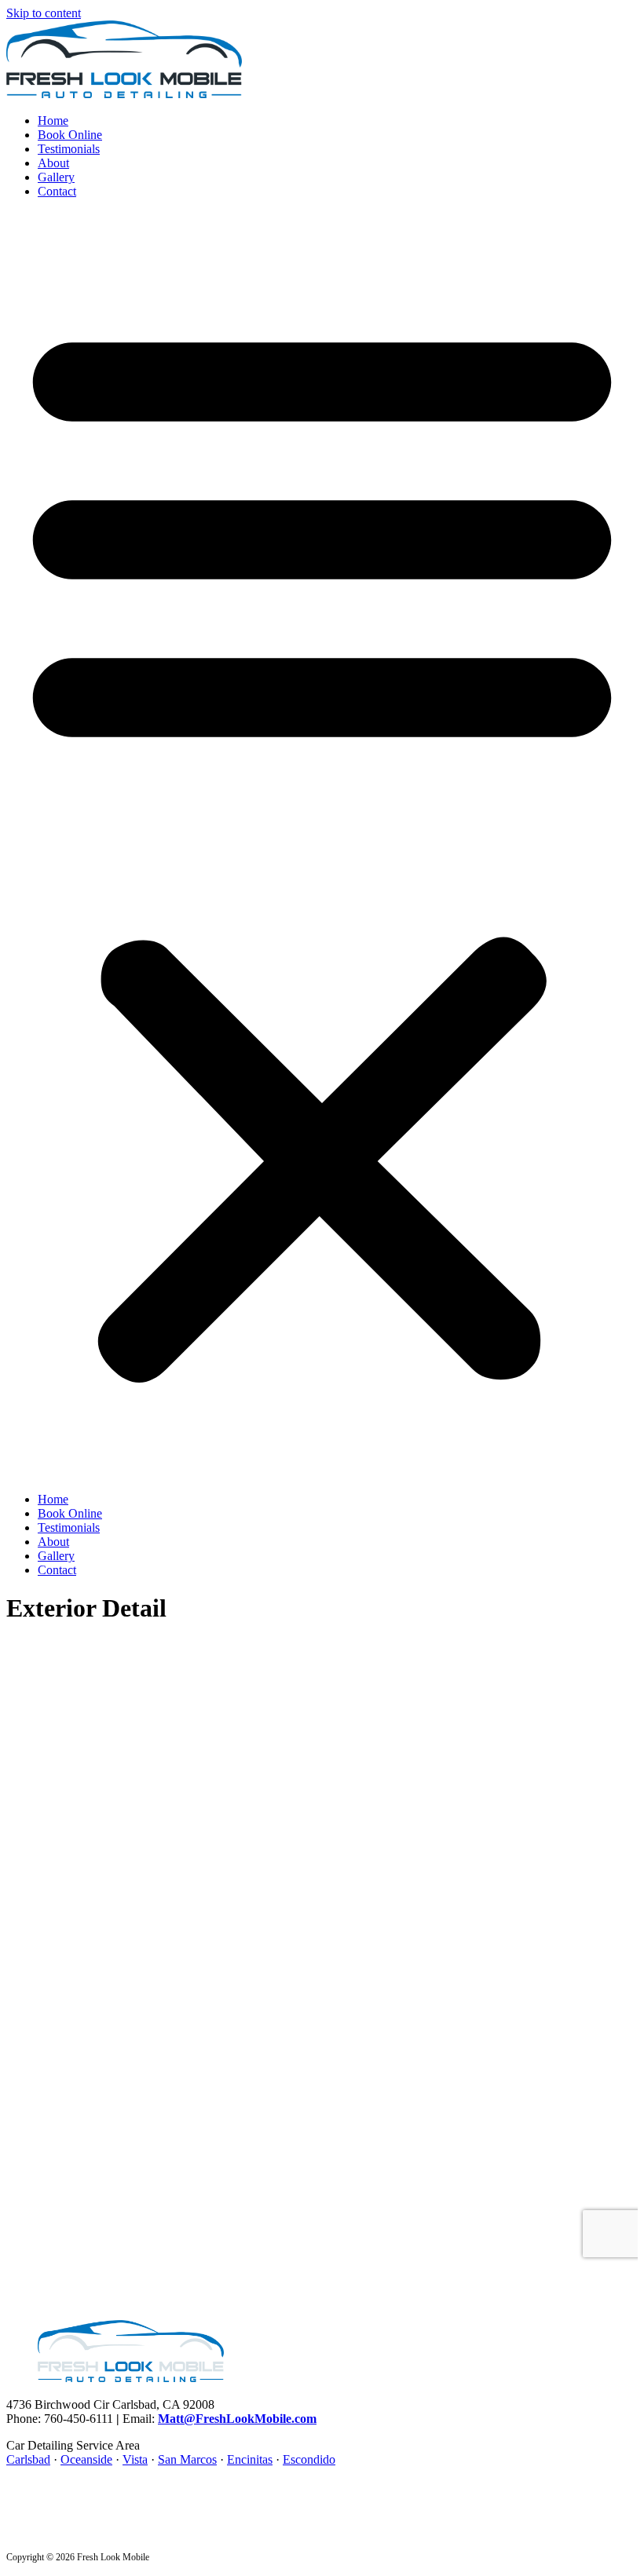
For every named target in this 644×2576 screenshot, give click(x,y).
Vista (135, 2459)
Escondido (309, 2459)
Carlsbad (28, 2459)
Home (53, 121)
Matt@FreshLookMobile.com (237, 2419)
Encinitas (250, 2459)
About (53, 163)
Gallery (56, 177)
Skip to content (44, 13)
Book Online (70, 135)
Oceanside (86, 2459)
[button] (322, 846)
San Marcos (187, 2459)
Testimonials (69, 149)
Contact (57, 191)
